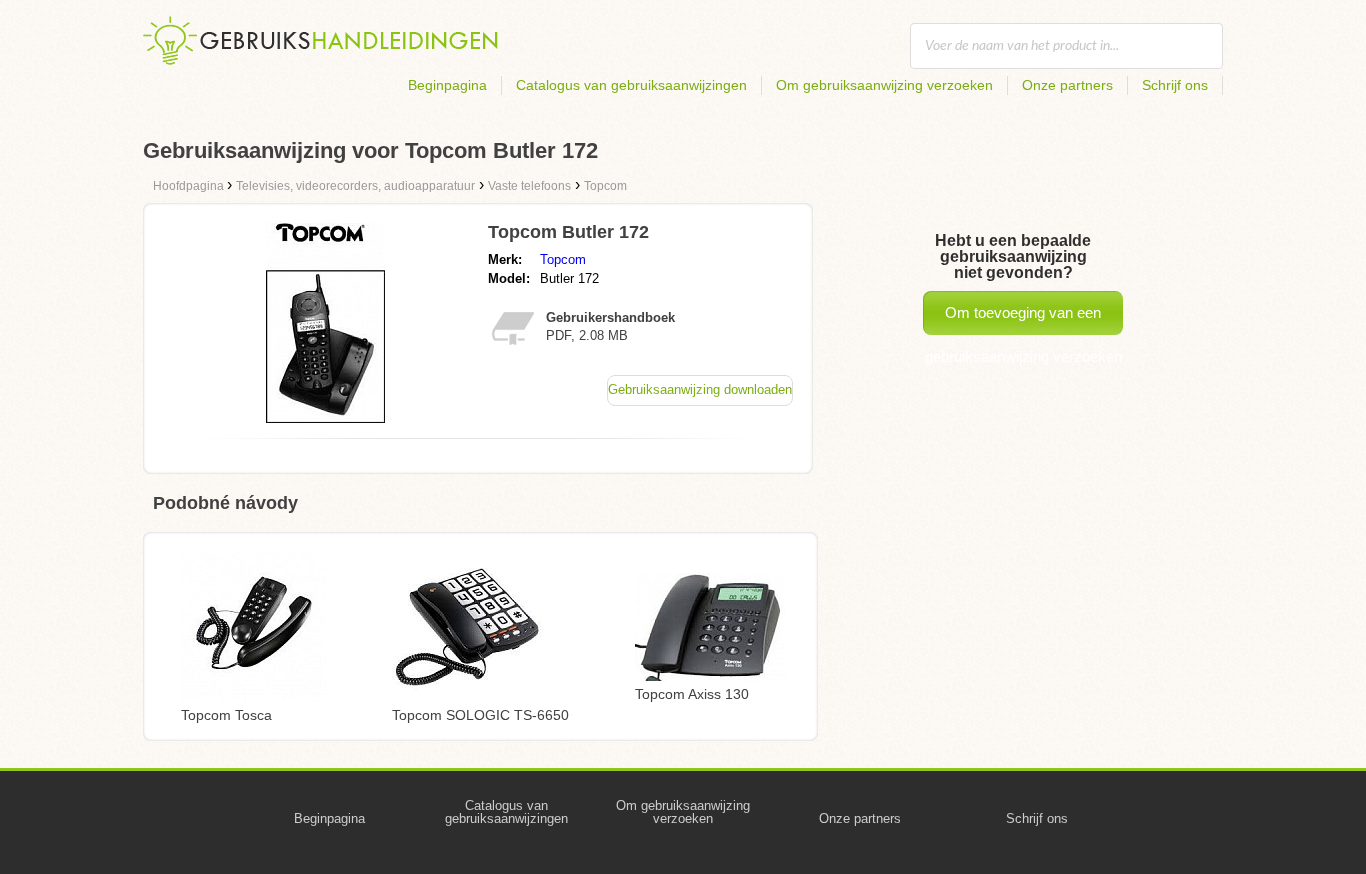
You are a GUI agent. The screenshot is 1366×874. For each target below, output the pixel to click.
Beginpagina (447, 85)
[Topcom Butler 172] (325, 417)
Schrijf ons (1175, 85)
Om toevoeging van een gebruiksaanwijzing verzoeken (1023, 319)
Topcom (563, 259)
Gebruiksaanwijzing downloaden (700, 389)
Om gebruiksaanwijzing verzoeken (884, 85)
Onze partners (1067, 85)
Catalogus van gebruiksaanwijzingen (631, 85)
